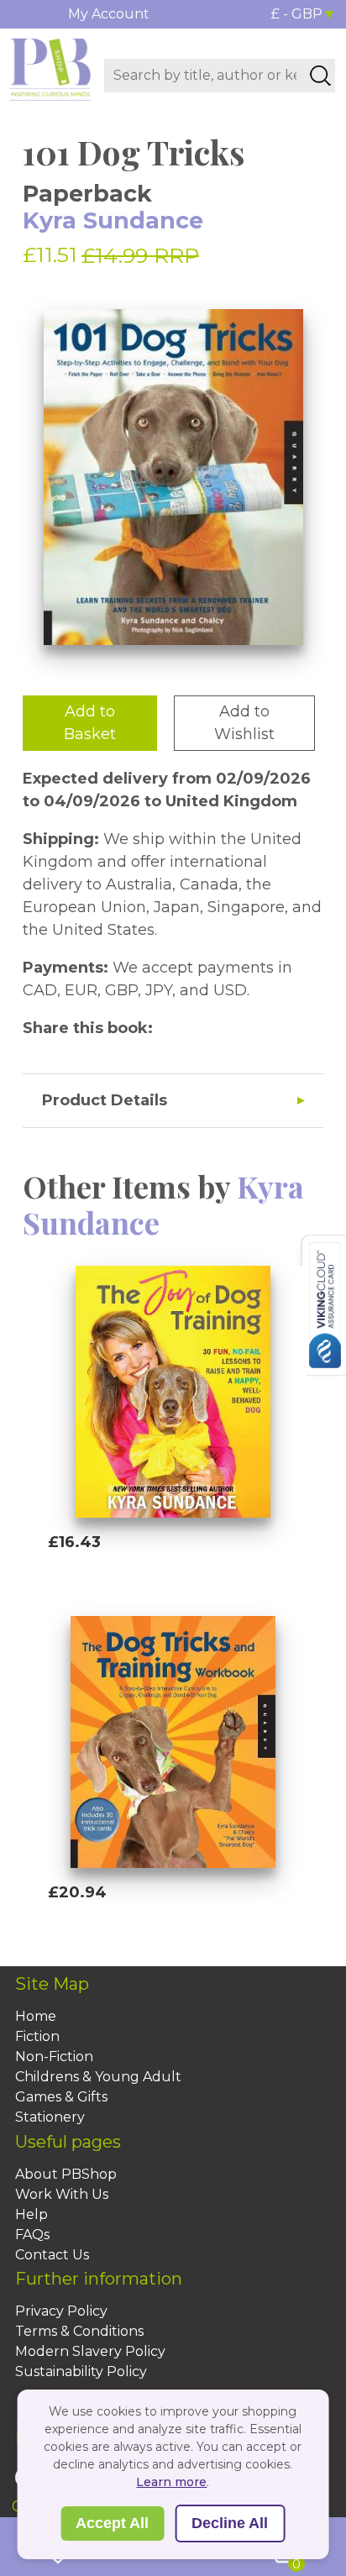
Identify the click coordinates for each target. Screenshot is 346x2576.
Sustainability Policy (81, 2371)
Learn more (171, 2482)
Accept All (112, 2523)
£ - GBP (297, 14)
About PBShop (66, 2174)
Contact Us (52, 2255)
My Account (109, 14)
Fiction (37, 2036)
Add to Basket (90, 723)
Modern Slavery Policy (90, 2351)
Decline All (230, 2523)
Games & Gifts (61, 2097)
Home (36, 2016)
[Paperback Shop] (50, 68)
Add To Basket (125, 1574)
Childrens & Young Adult (98, 2077)
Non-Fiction (54, 2057)
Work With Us (62, 2194)
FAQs (32, 2235)
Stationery (50, 2117)
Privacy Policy (61, 2311)
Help (31, 2214)
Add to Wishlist (244, 723)
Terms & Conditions (79, 2331)
